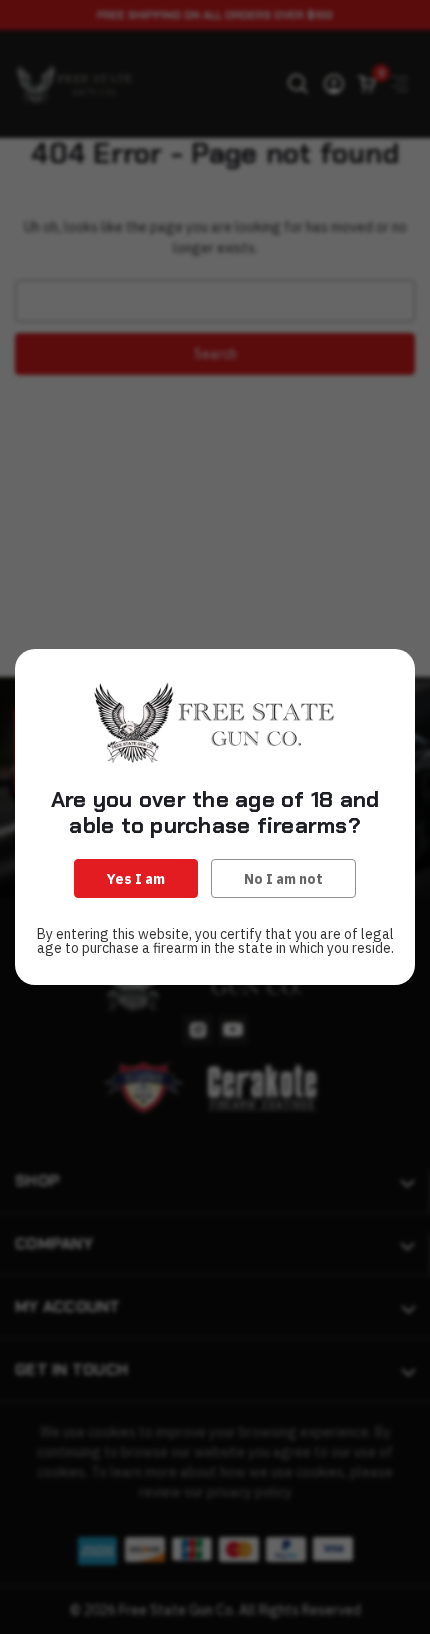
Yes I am (136, 879)
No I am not (283, 879)
